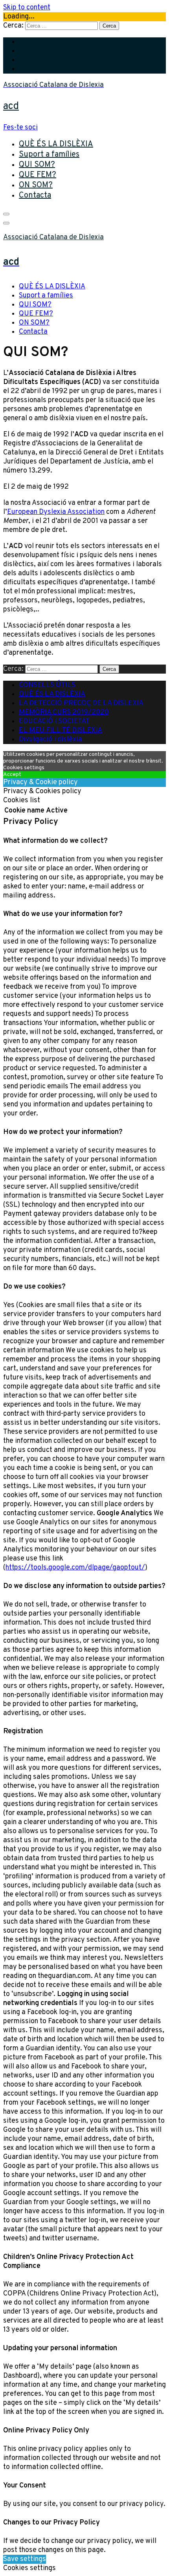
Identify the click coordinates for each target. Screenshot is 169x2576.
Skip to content (27, 8)
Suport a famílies (49, 155)
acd (11, 106)
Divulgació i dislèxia (51, 740)
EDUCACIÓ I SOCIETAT (54, 721)
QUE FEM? (38, 175)
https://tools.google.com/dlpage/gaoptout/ (75, 1568)
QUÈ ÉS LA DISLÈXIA (56, 144)
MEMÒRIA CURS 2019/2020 (64, 712)
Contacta (35, 196)
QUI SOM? (37, 165)
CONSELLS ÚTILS (47, 685)
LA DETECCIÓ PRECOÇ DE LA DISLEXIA (81, 703)
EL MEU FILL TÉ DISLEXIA (61, 730)
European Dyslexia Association (56, 512)
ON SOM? (36, 185)
